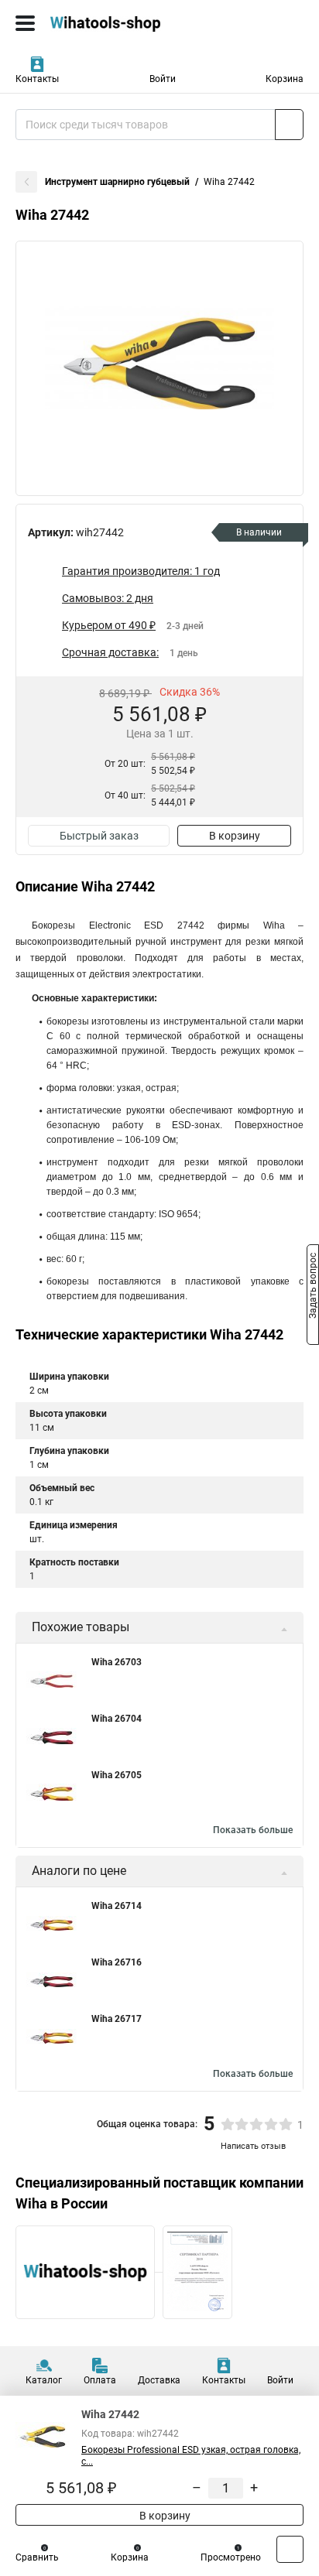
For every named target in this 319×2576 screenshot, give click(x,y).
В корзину (235, 836)
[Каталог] (25, 23)
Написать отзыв (253, 2146)
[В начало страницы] (290, 2549)
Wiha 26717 (117, 2019)
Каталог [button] (44, 2380)
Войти (163, 79)
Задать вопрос (313, 1287)
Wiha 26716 (117, 1962)
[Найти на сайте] (289, 125)
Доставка (159, 2380)
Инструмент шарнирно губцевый (117, 182)
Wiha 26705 (117, 1775)
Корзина (285, 79)
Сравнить (37, 2557)
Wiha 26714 (117, 1906)
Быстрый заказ (99, 836)
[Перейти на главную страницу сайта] (116, 23)
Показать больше (253, 1830)
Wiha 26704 (117, 1719)
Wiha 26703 (117, 1662)
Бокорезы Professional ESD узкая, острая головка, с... (191, 2456)
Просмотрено (231, 2557)
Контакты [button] (37, 79)
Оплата (100, 2380)
